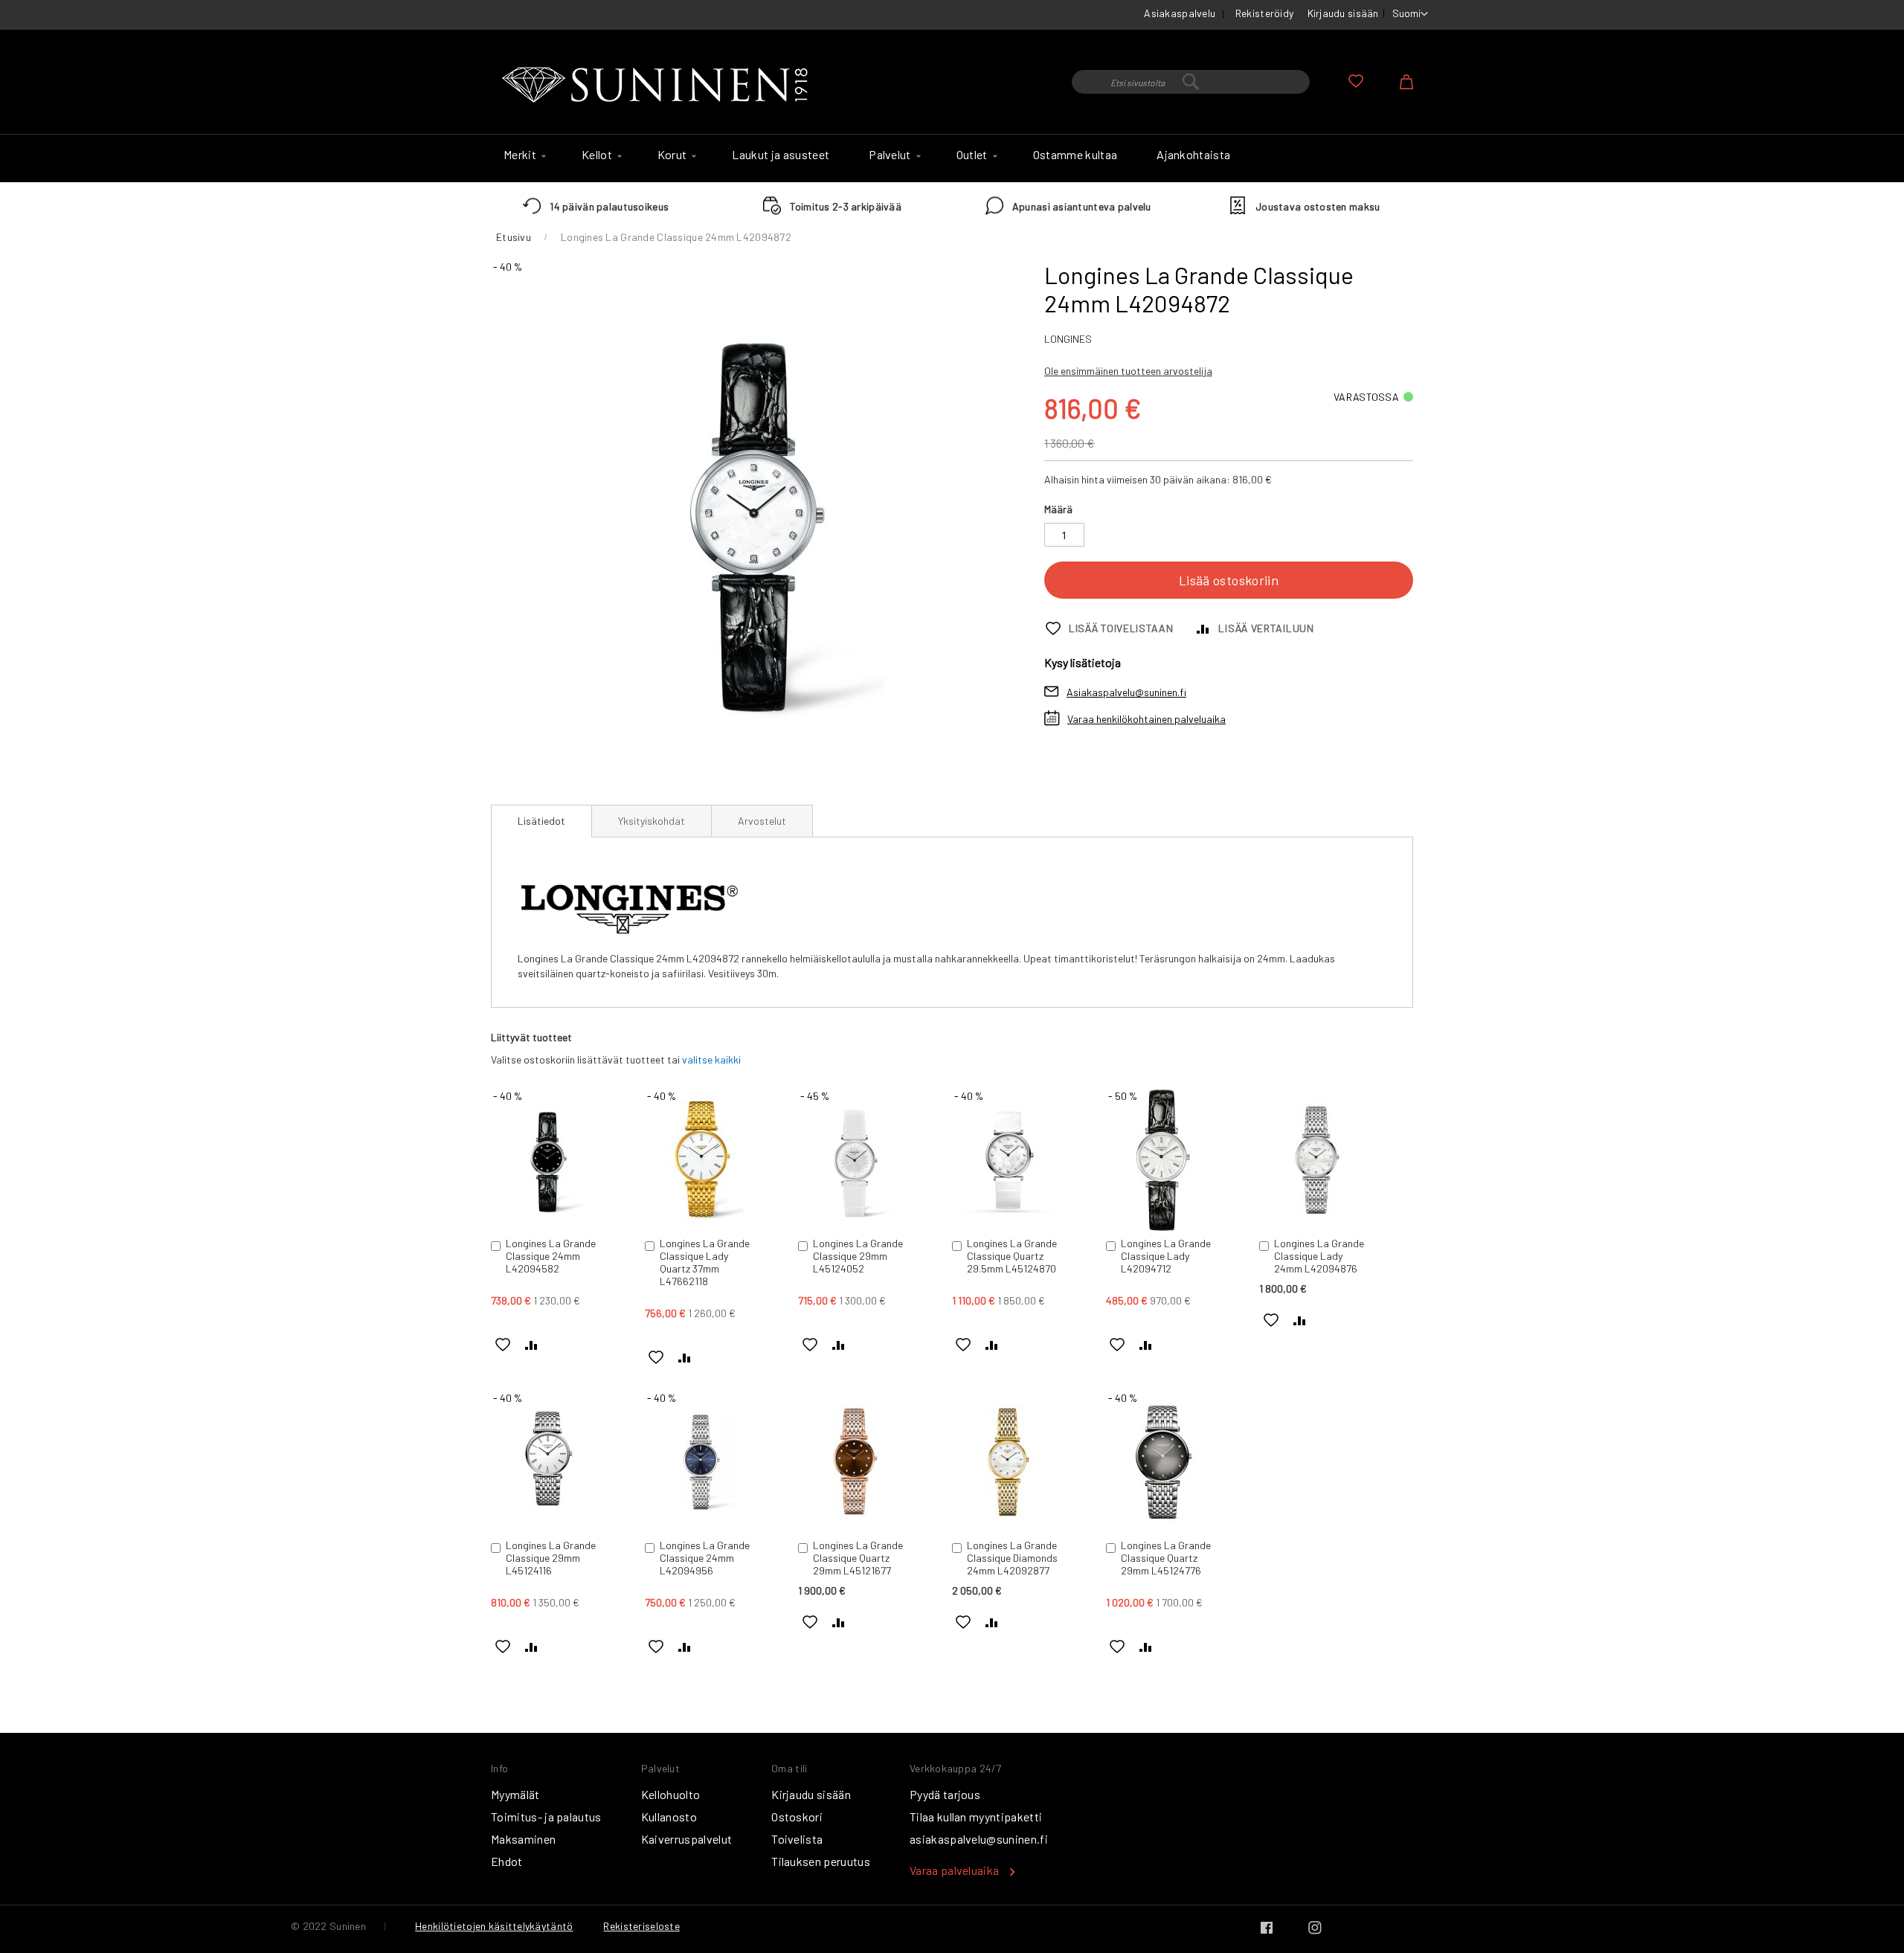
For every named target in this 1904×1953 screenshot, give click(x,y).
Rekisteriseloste (641, 1926)
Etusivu (514, 237)
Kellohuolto (671, 1794)
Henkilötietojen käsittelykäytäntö (494, 1926)
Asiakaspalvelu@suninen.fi (1126, 692)
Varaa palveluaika (954, 1870)
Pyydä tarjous (945, 1794)
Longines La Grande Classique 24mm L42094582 (551, 1256)
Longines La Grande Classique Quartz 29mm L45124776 (1166, 1558)
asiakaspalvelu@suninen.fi (979, 1839)
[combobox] (1191, 82)
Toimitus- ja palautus (546, 1817)
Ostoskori (797, 1817)
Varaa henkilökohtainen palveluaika (1146, 719)
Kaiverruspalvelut (686, 1839)
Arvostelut (762, 821)
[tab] (541, 821)
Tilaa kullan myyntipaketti (976, 1817)
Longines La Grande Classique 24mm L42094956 (705, 1558)
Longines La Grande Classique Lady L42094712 (1166, 1256)
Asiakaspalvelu (1180, 13)
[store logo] (658, 86)
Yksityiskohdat (652, 821)
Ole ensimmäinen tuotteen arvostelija (1128, 371)
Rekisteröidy (1264, 13)
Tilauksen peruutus (821, 1861)
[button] (1410, 14)
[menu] (952, 158)
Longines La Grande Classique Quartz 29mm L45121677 (858, 1558)
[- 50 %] (1162, 1227)
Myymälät (515, 1794)
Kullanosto (669, 1817)
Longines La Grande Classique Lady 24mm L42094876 (1319, 1256)
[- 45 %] (855, 1227)
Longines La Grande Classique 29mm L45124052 (858, 1256)
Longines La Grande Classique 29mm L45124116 (551, 1558)
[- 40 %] (547, 1227)
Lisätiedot (541, 821)
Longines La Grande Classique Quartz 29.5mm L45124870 (1012, 1256)
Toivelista (797, 1839)
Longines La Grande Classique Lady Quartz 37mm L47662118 (705, 1262)
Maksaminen (523, 1839)
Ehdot (507, 1861)
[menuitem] (523, 155)
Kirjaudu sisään (1343, 13)
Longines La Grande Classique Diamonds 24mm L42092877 (1012, 1558)
